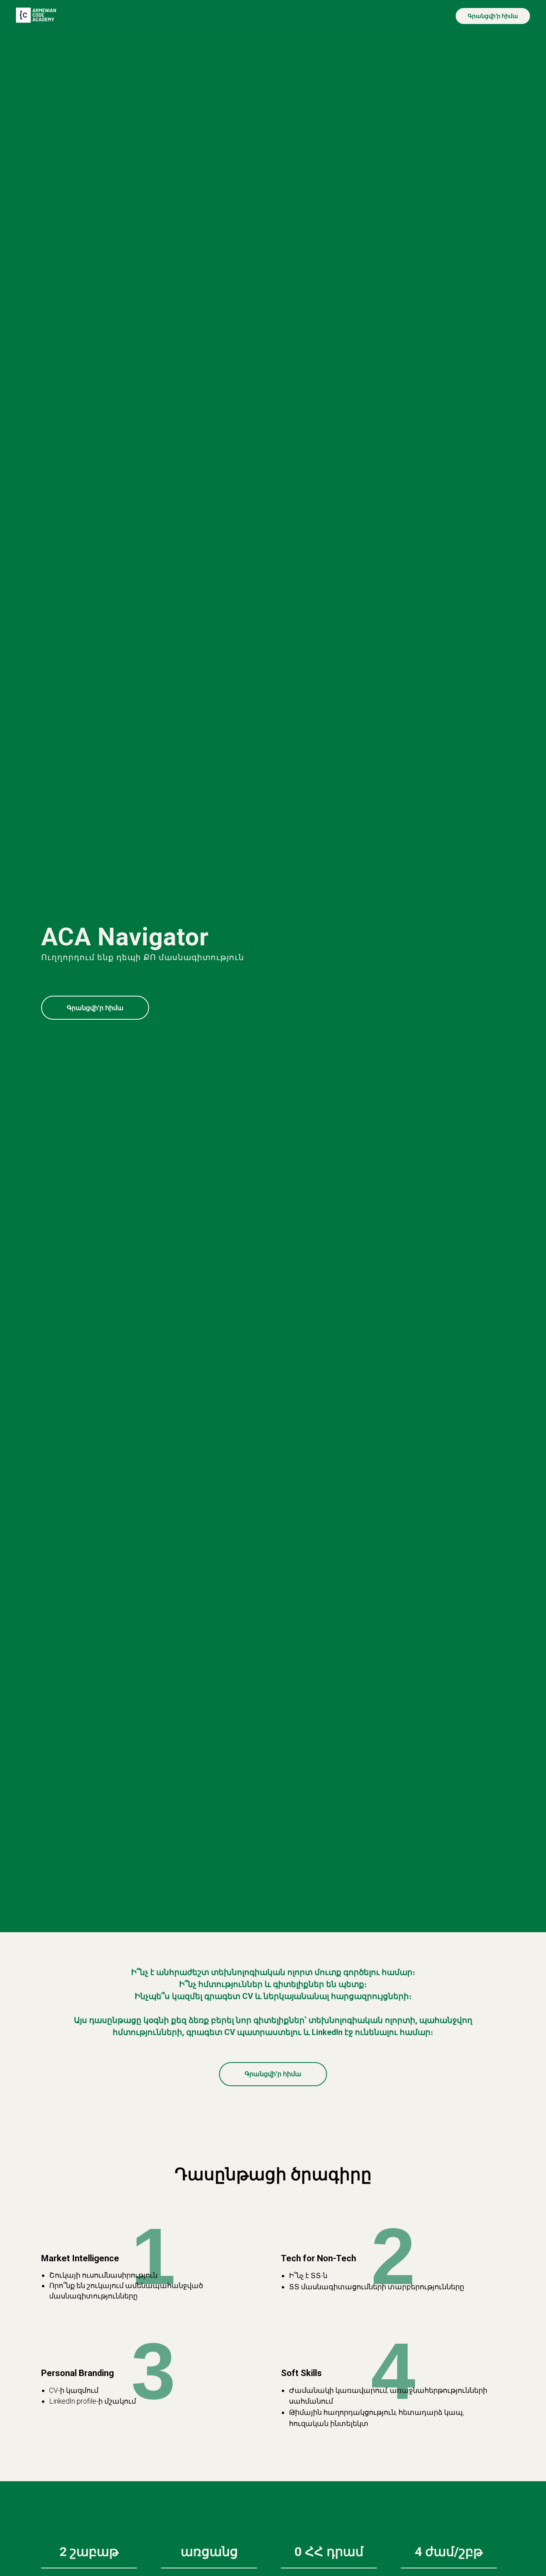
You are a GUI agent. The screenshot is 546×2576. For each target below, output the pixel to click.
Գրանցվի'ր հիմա (493, 16)
